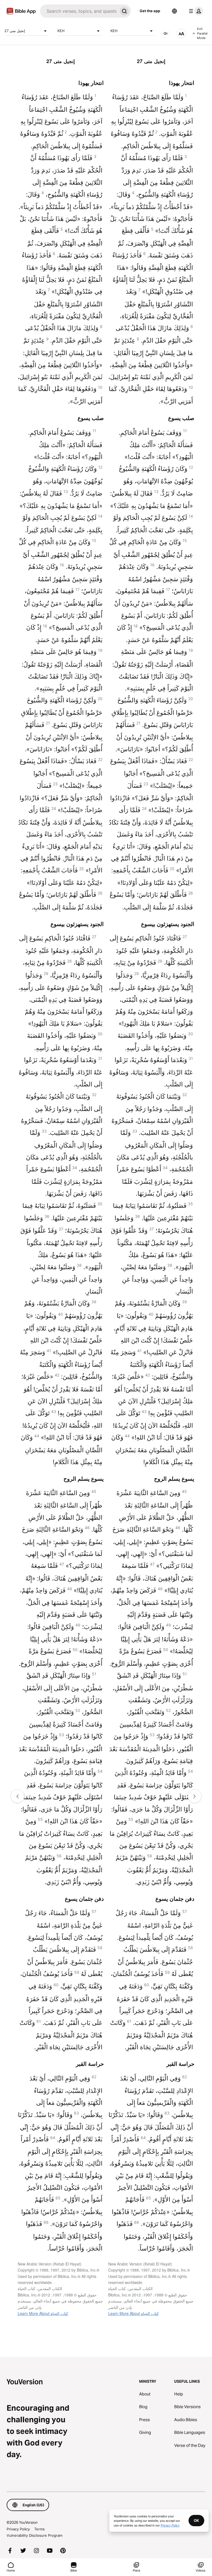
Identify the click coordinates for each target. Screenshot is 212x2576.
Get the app (150, 11)
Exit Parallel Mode (202, 33)
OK (196, 2520)
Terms (39, 2529)
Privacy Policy (18, 2529)
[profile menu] (195, 11)
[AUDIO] (166, 33)
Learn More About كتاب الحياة (43, 2313)
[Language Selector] (174, 11)
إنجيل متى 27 (15, 31)
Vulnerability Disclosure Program (35, 2535)
